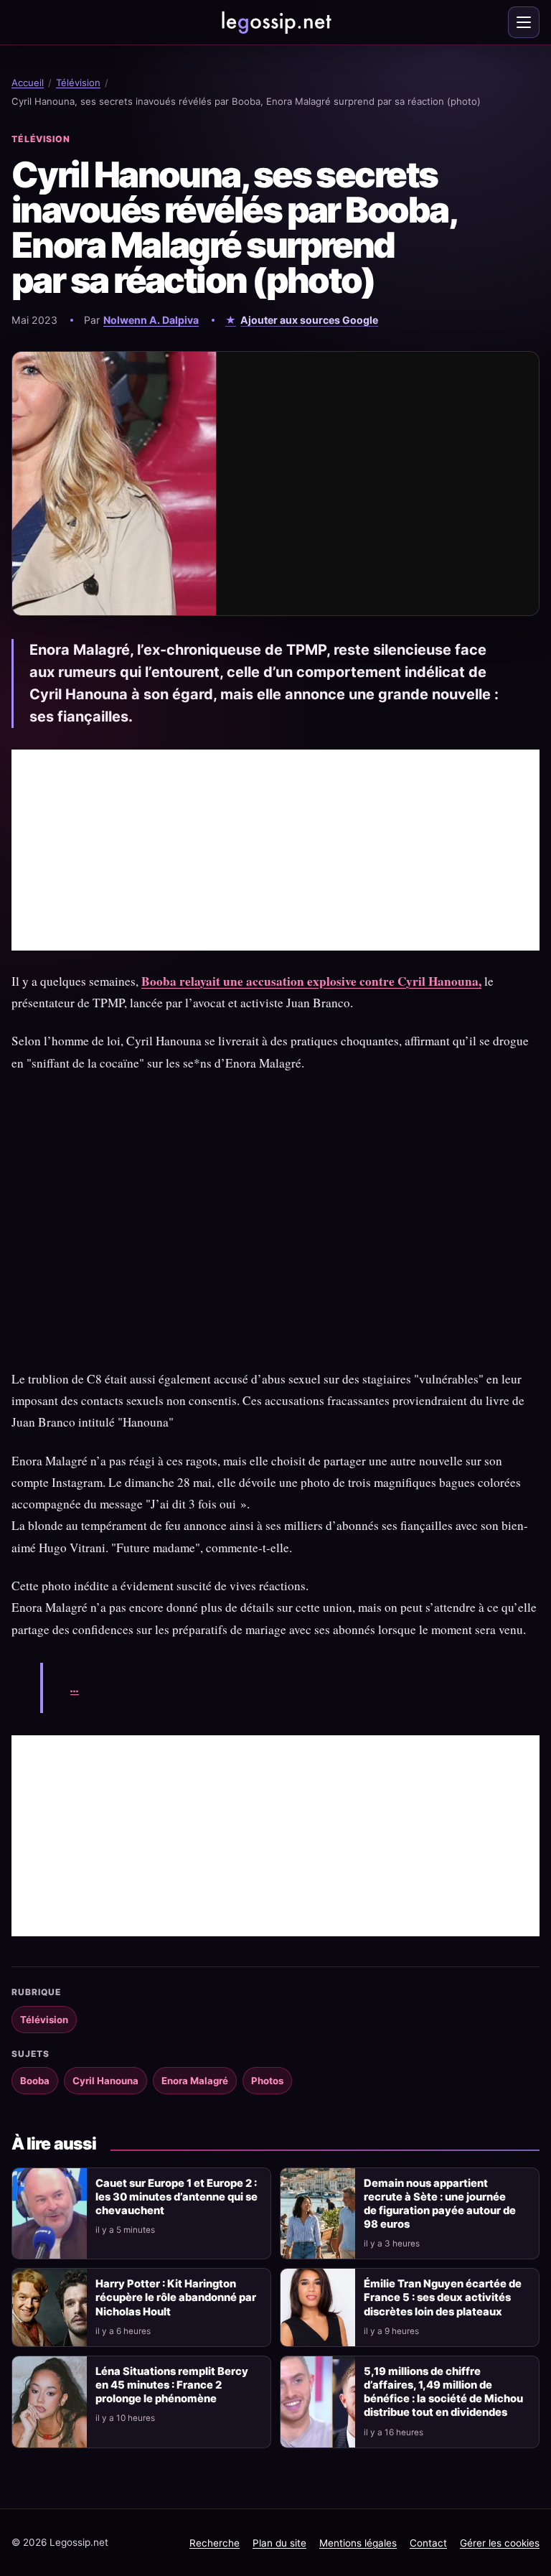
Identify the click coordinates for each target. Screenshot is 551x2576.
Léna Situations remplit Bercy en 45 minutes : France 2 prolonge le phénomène (172, 2385)
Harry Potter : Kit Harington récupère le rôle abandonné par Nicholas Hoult (176, 2297)
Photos (267, 2081)
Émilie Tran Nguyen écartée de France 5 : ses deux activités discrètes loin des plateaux (443, 2297)
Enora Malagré (195, 2081)
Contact (428, 2543)
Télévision (78, 83)
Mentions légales (358, 2543)
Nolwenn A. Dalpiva (151, 320)
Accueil (28, 83)
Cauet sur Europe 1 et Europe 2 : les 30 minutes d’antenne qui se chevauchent (176, 2197)
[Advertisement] (275, 850)
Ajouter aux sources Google (309, 320)
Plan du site (279, 2543)
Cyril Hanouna (105, 2081)
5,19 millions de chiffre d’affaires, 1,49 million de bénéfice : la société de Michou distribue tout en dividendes (443, 2392)
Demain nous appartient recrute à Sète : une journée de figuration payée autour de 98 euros (440, 2204)
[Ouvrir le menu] (524, 22)
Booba (35, 2081)
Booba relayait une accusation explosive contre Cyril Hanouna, (311, 981)
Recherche (215, 2543)
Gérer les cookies (500, 2543)
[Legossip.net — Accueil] (275, 22)
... (75, 1688)
